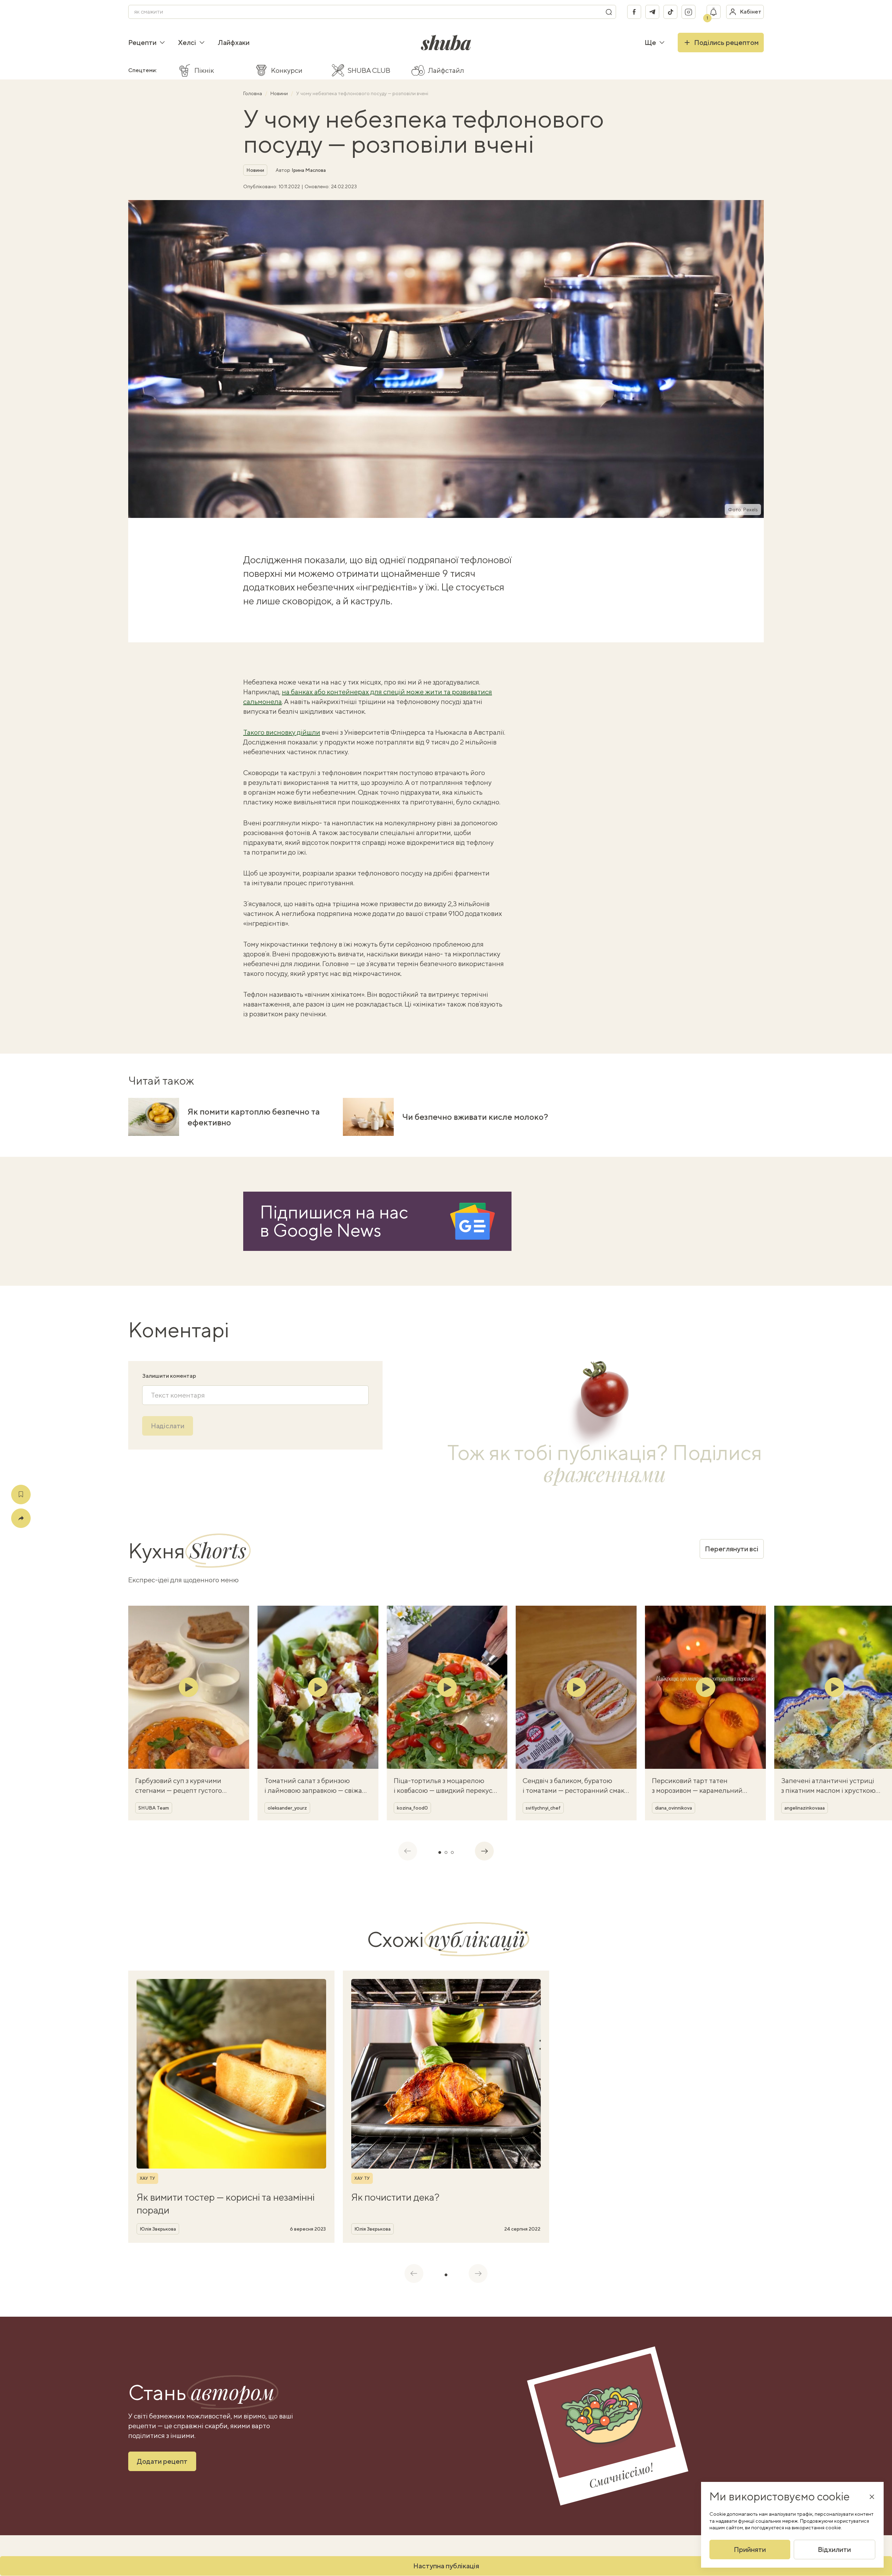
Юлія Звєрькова (158, 2229)
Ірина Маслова (309, 170)
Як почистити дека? (395, 2197)
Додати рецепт (162, 2461)
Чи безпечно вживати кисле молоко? (475, 1117)
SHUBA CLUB (369, 70)
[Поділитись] (21, 1518)
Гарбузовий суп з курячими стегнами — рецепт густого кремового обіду (179, 1790)
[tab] (440, 1852)
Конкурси (287, 70)
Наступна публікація (446, 2566)
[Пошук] (609, 12)
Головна (253, 93)
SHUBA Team (154, 1808)
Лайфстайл (446, 70)
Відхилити (834, 2549)
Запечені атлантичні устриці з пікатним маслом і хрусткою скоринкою (828, 1790)
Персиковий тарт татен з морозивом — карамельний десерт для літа (697, 1790)
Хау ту (147, 2178)
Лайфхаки (234, 42)
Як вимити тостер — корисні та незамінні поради (226, 2203)
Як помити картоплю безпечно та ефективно (254, 1117)
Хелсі (187, 42)
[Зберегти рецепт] (21, 1495)
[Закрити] (872, 2497)
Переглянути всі (732, 1549)
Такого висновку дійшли (282, 732)
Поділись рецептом (726, 42)
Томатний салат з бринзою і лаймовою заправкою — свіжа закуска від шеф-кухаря (313, 1790)
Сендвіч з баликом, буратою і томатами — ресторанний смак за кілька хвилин (574, 1790)
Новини (280, 93)
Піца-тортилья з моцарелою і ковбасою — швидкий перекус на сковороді (443, 1790)
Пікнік (204, 70)
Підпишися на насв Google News (334, 1221)
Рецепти (142, 42)
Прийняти (750, 2549)
